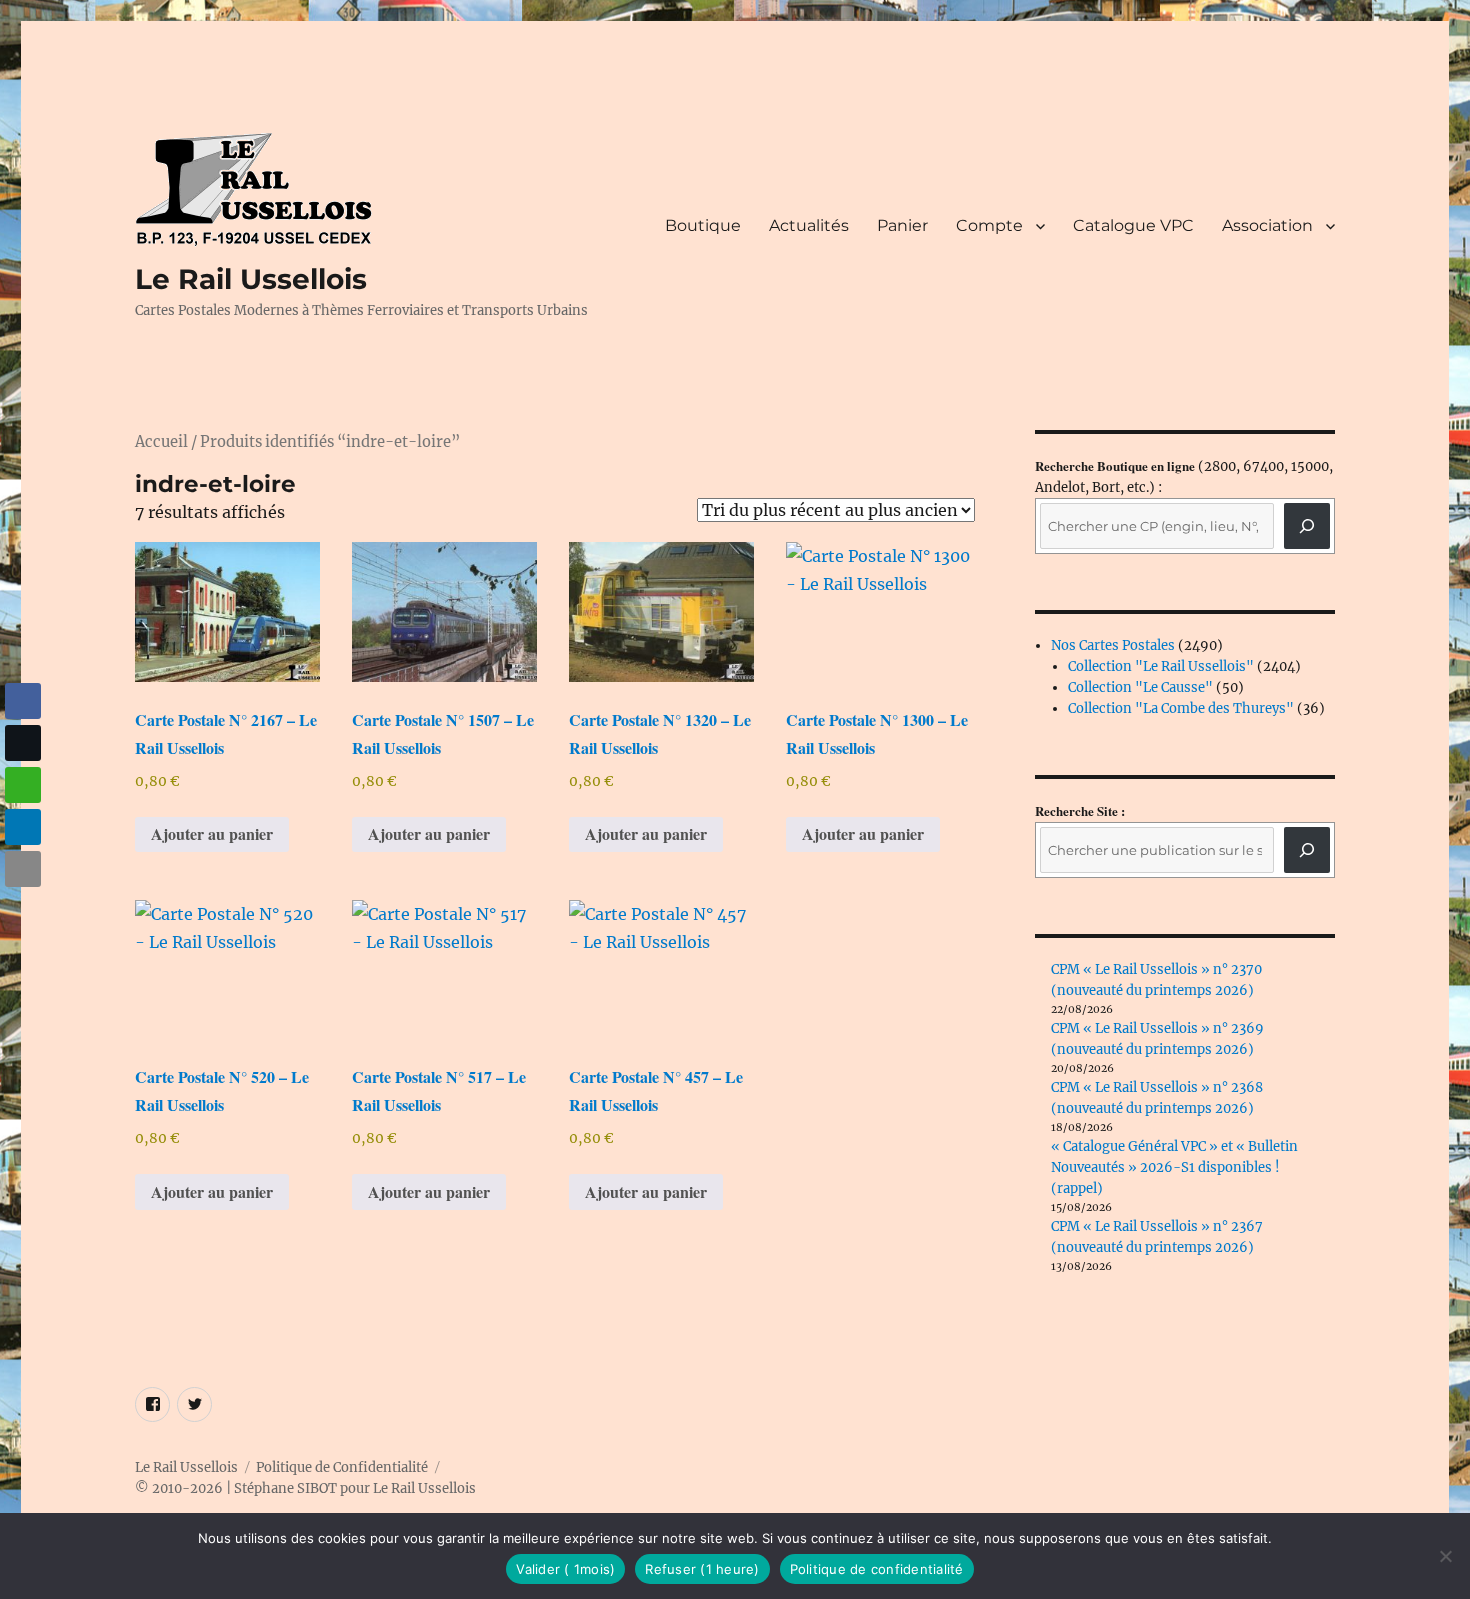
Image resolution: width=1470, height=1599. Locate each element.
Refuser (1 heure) (702, 1569)
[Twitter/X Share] (23, 743)
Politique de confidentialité (877, 1569)
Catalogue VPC (1133, 225)
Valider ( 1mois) (565, 1569)
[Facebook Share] (23, 701)
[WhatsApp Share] (23, 785)
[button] (23, 908)
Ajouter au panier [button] (212, 833)
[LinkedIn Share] (23, 827)
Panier (902, 225)
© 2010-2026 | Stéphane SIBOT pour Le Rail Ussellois (305, 1488)
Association (1267, 225)
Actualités (809, 225)
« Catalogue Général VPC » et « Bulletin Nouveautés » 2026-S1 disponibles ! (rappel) (1174, 1167)
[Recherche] (1307, 526)
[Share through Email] (23, 869)
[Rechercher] (1307, 850)
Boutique (703, 225)
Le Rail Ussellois (251, 279)
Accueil (161, 442)
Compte (989, 225)
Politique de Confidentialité (342, 1467)
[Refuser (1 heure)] (1445, 1556)
